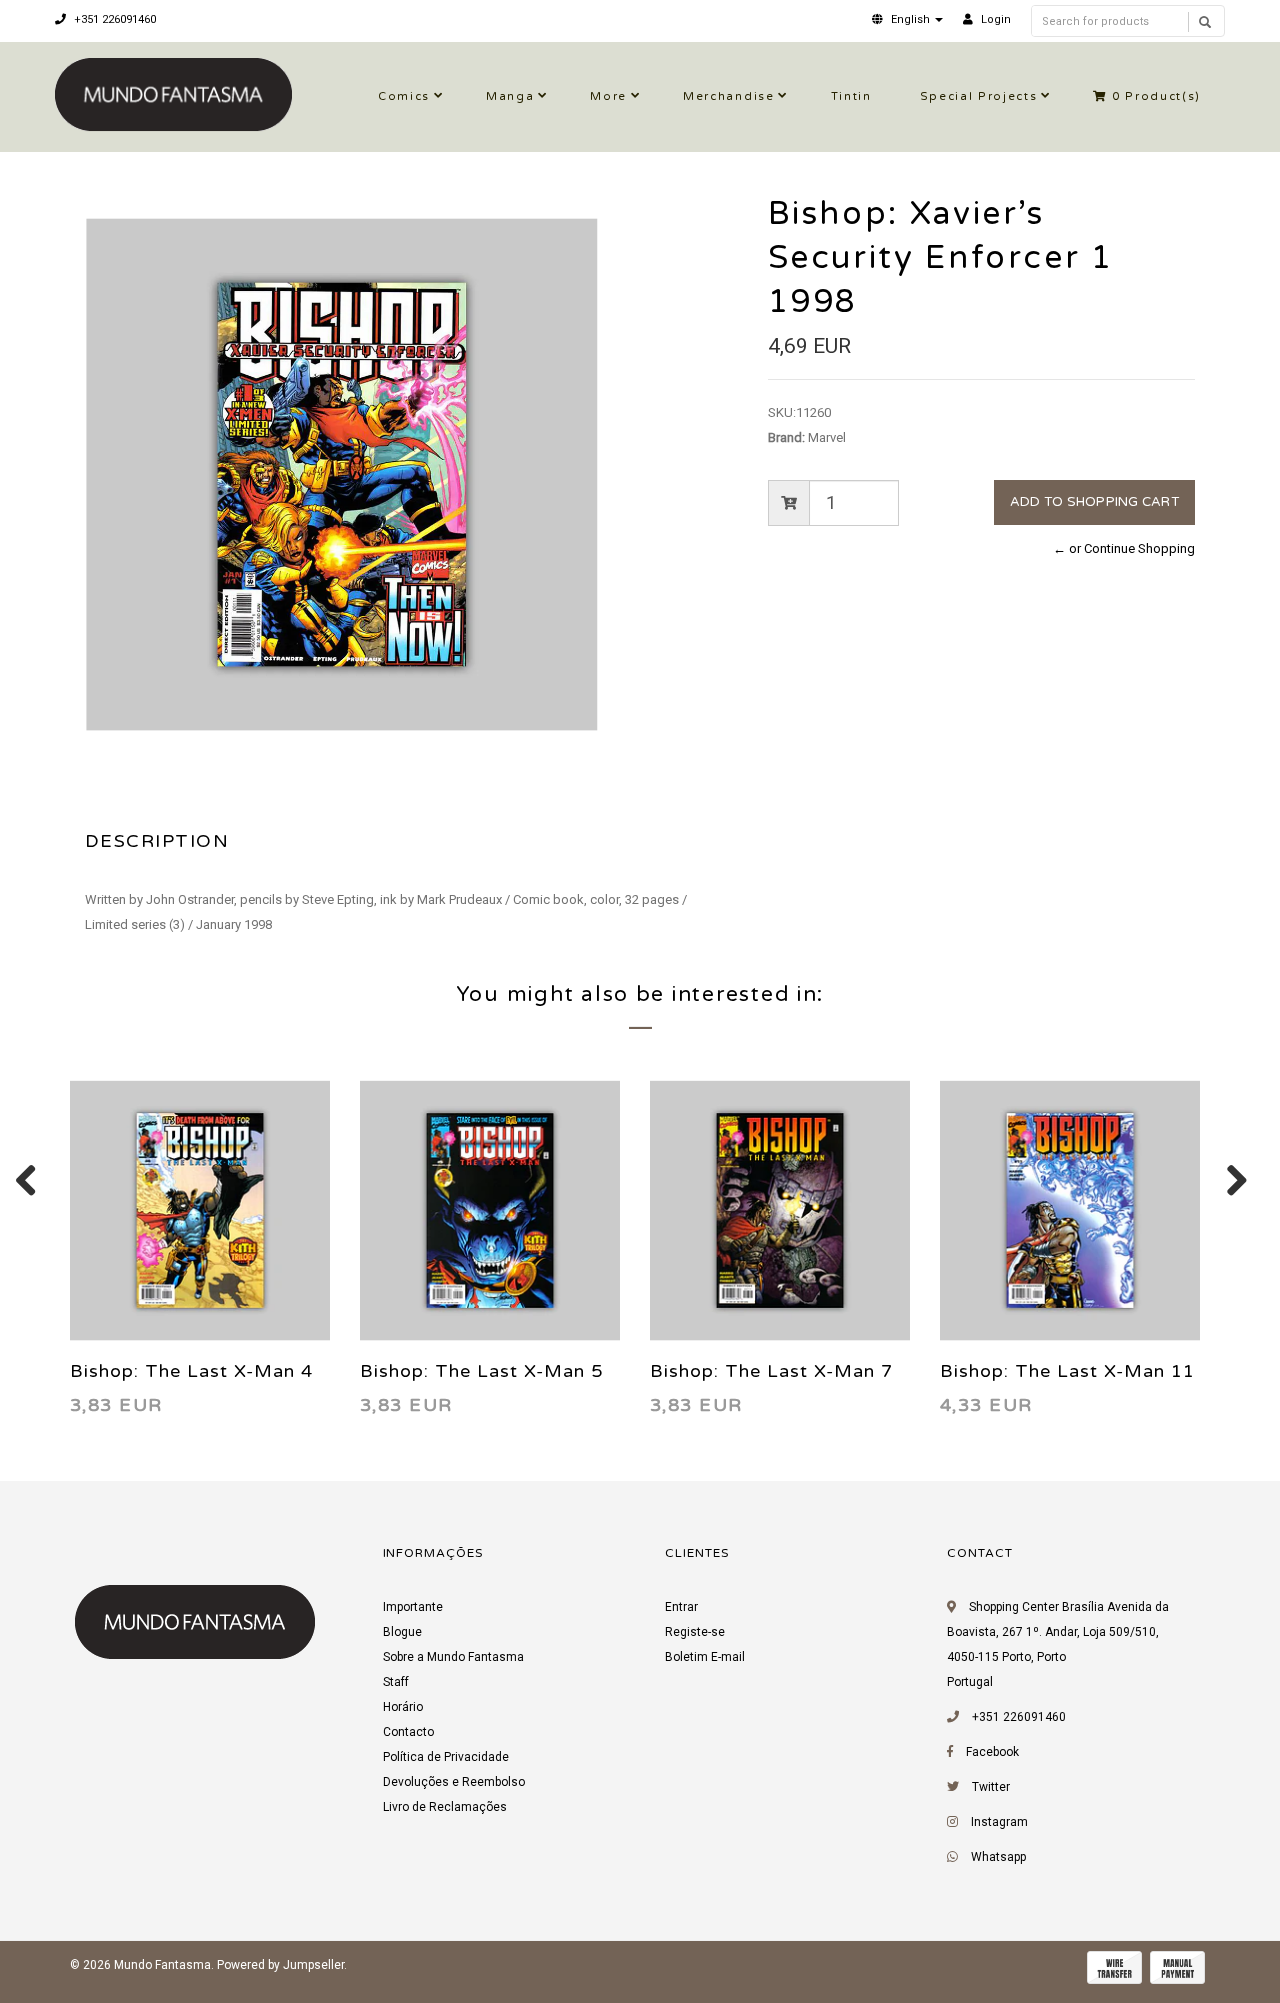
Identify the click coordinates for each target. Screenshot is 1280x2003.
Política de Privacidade (446, 1757)
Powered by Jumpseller (280, 1965)
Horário (403, 1707)
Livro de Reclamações (445, 1807)
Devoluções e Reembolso (454, 1782)
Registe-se (695, 1632)
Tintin (851, 96)
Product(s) (1156, 96)
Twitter (991, 1787)
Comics (404, 96)
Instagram (999, 1822)
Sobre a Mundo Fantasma (453, 1657)
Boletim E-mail (705, 1657)
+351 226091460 (113, 19)
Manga (510, 96)
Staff (396, 1682)
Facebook (992, 1752)
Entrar (681, 1607)
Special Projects (979, 96)
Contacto (408, 1732)
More (608, 96)
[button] (907, 19)
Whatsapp (998, 1857)
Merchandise (728, 96)
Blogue (402, 1632)
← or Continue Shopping (1124, 548)
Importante (413, 1607)
